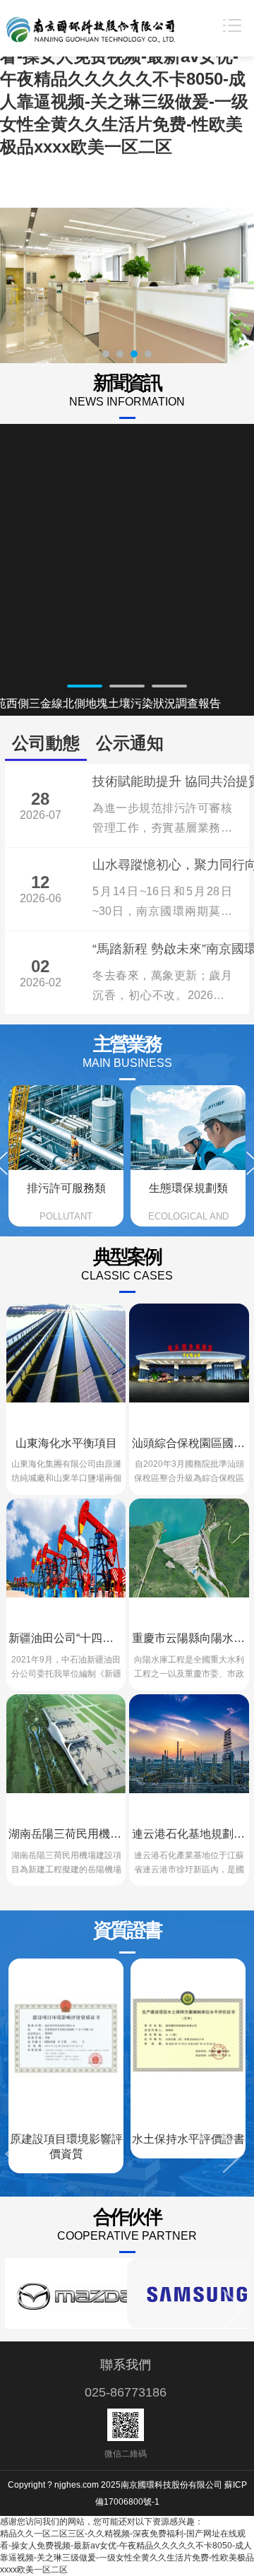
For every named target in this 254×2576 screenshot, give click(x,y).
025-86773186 (126, 2392)
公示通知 (130, 743)
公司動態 (46, 743)
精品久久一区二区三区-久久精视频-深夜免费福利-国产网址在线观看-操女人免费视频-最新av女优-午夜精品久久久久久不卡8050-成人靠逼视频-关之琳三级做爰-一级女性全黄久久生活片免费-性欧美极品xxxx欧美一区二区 (124, 79)
